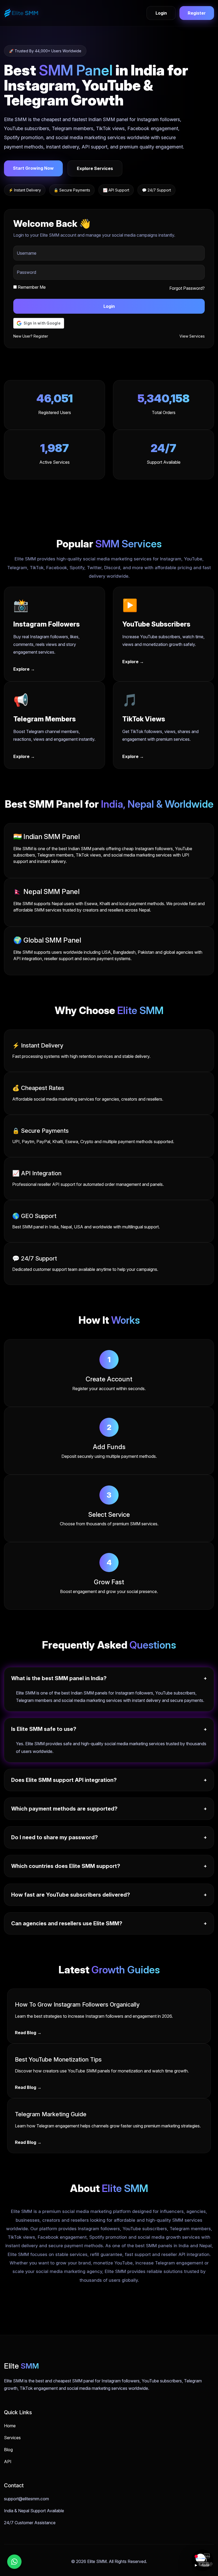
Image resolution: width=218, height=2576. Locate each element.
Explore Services (95, 168)
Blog (8, 2450)
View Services (192, 336)
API (8, 2462)
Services (12, 2438)
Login (161, 13)
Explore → (24, 669)
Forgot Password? (187, 288)
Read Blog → (28, 2033)
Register (197, 13)
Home (10, 2426)
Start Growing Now (33, 168)
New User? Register (31, 336)
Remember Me (31, 287)
